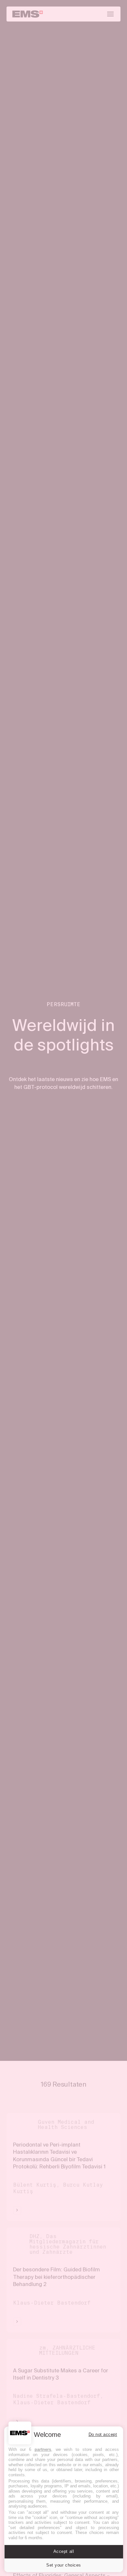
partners (43, 2449)
